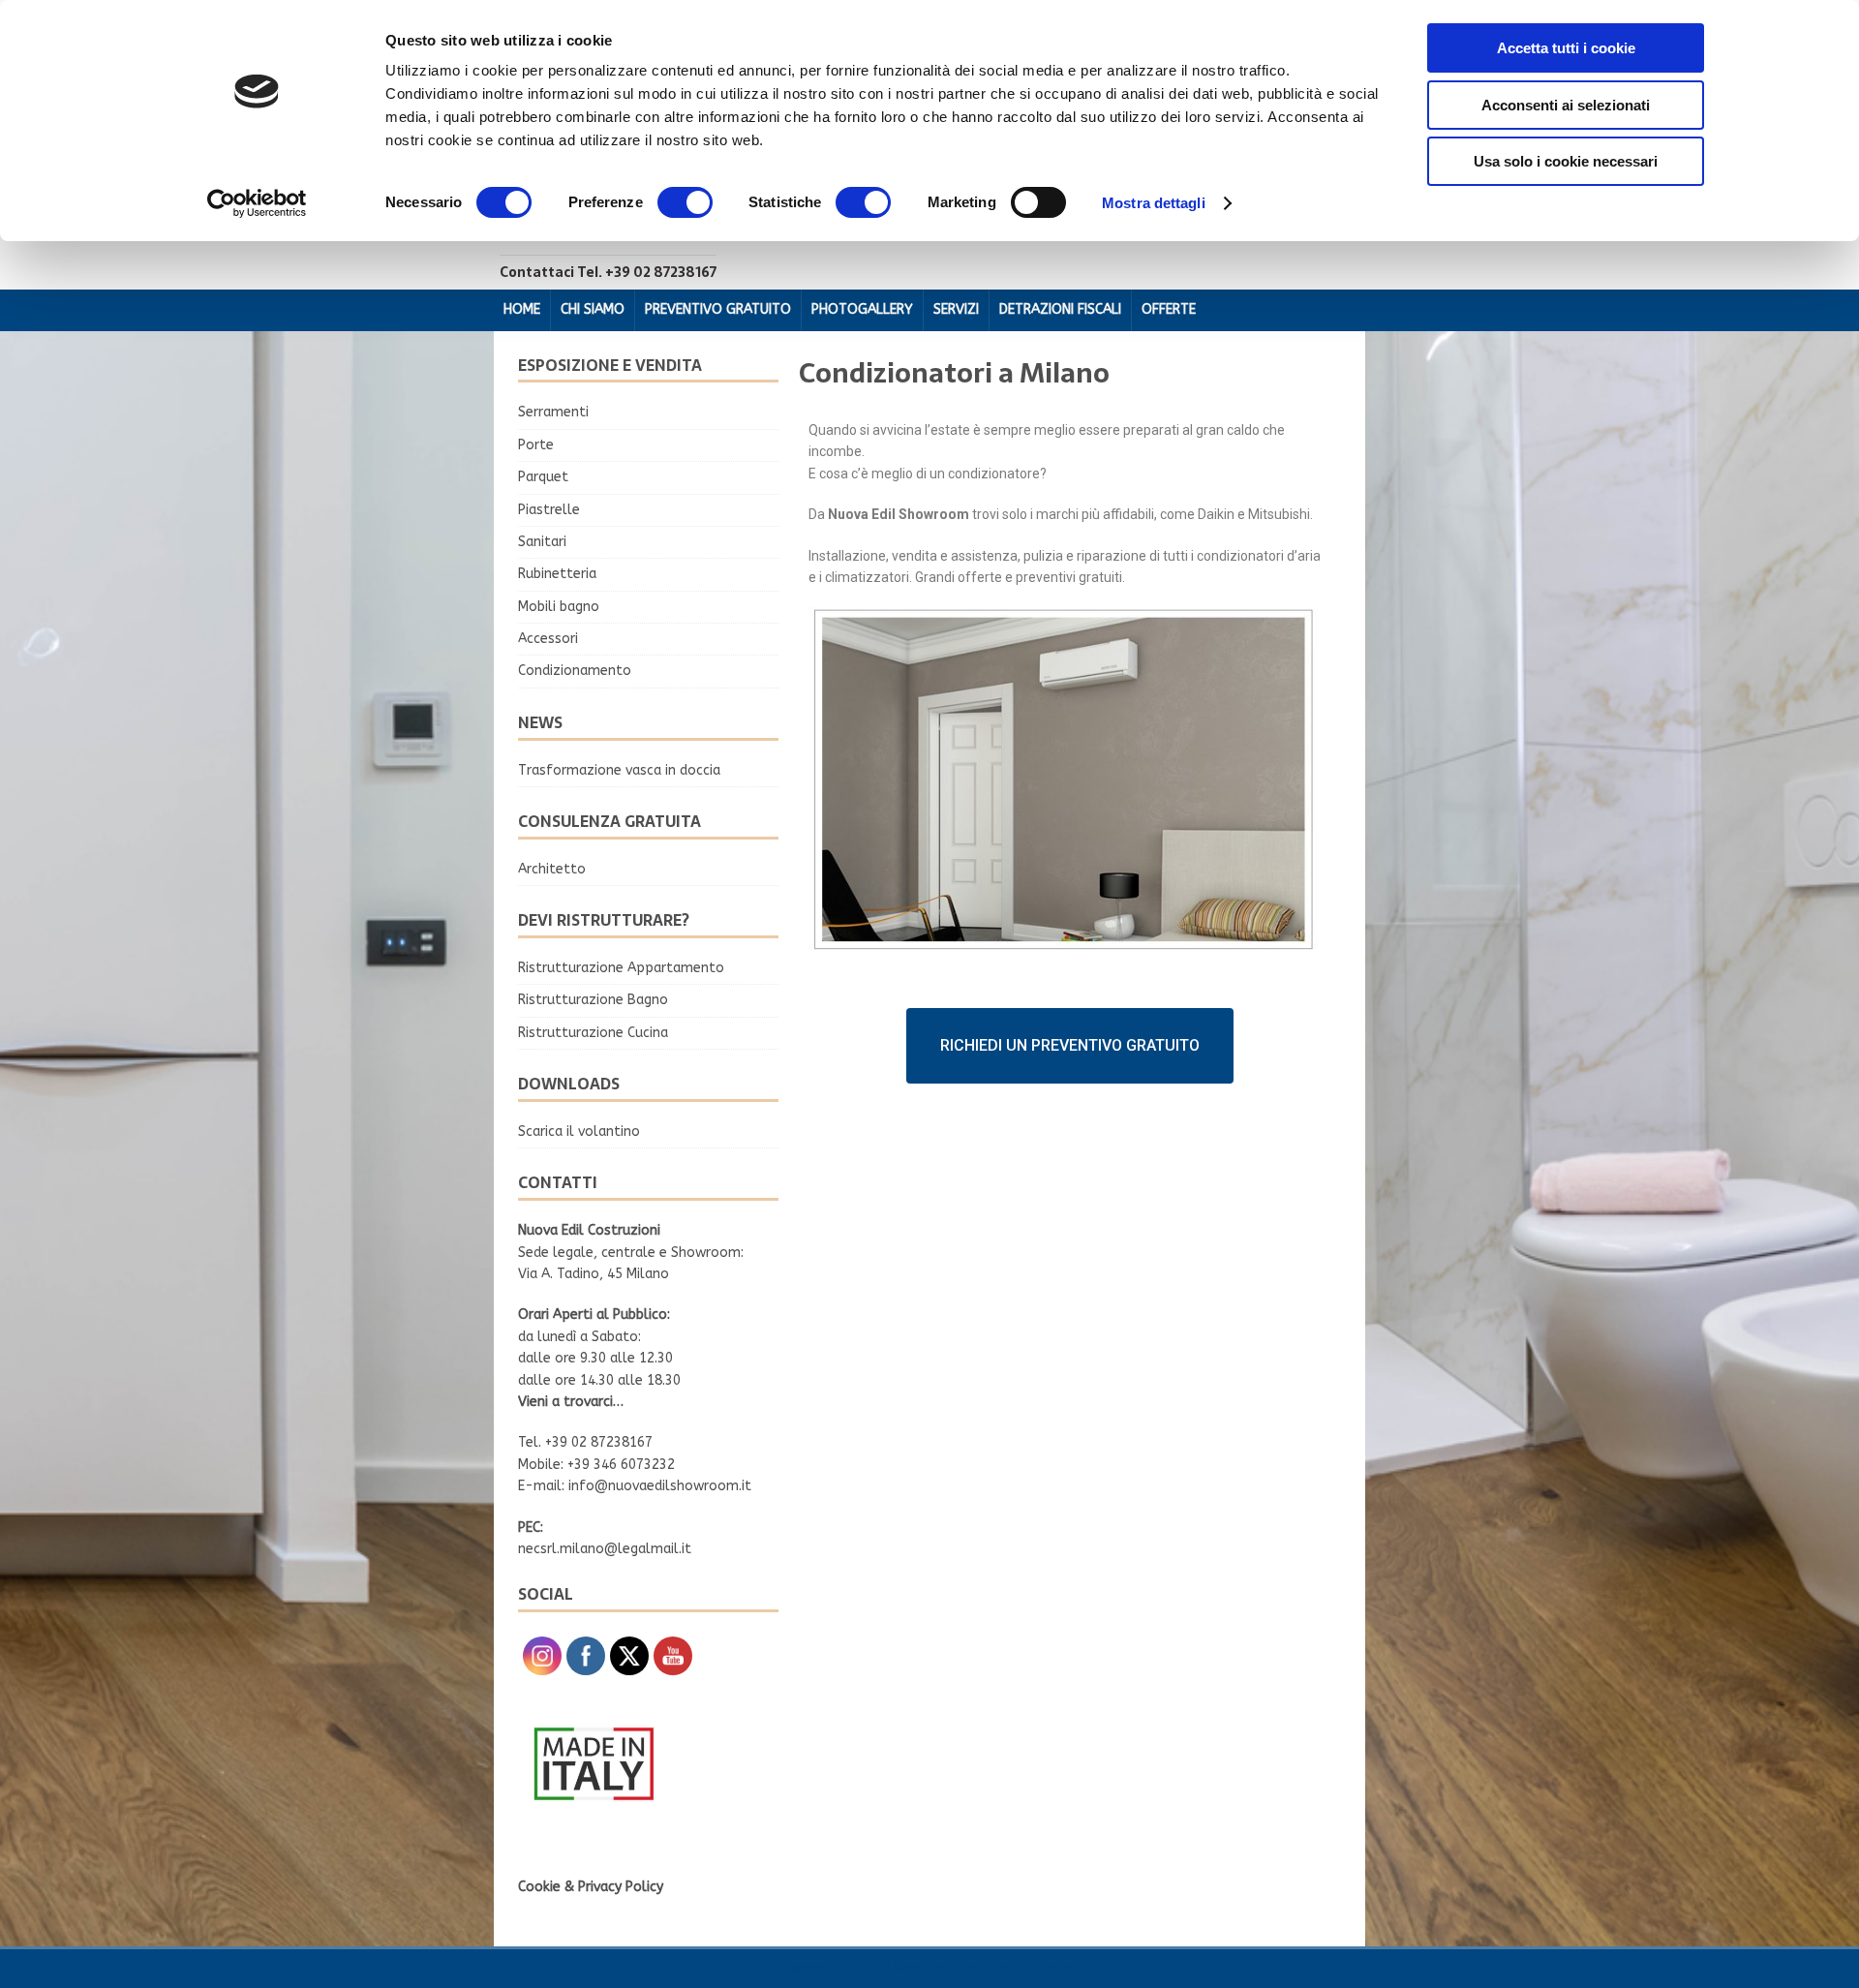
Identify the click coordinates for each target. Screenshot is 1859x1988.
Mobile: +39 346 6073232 (596, 1465)
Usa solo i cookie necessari (1566, 161)
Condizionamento (575, 671)
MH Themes (1043, 1968)
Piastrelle (549, 510)
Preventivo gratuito (718, 309)
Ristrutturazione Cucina (593, 1033)
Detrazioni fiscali (1060, 309)
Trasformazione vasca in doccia (619, 770)
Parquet (543, 477)
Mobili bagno (559, 607)
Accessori (548, 639)
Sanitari (542, 542)
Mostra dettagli (1154, 203)
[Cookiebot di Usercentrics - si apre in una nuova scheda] (257, 203)
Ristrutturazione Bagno (593, 1000)
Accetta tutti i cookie (1566, 48)
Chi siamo (593, 309)
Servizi (956, 309)
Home (522, 309)
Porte (536, 445)
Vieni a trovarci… (571, 1402)
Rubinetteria (557, 574)
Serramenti (553, 412)
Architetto (552, 869)
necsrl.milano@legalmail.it (605, 1549)
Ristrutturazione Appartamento (621, 968)
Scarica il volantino (579, 1132)
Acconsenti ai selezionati (1566, 105)
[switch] (685, 202)
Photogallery (862, 309)
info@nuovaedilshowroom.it (660, 1486)
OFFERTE (1169, 309)
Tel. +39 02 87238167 (585, 1442)
